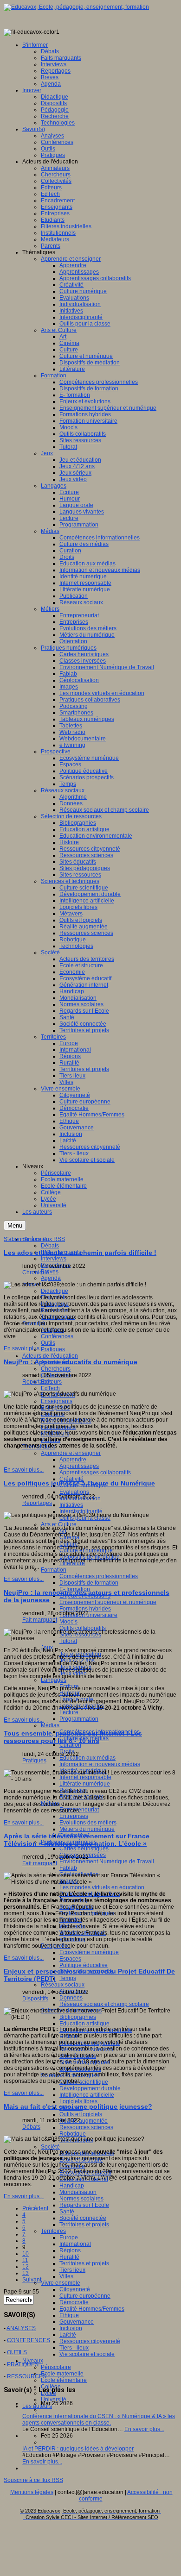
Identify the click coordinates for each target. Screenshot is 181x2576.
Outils (48, 1343)
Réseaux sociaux (63, 1985)
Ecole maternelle (62, 2374)
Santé (67, 2212)
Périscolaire (56, 2367)
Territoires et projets (84, 2225)
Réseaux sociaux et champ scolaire (104, 2004)
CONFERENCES (29, 2340)
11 (25, 2260)
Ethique (69, 2315)
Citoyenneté (75, 2289)
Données (71, 1998)
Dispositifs (35, 1999)
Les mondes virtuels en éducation (102, 1887)
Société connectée (83, 2218)
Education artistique (84, 2024)
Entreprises (74, 1816)
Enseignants (57, 1401)
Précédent (35, 2208)
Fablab (68, 1868)
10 (26, 2254)
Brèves (50, 1272)
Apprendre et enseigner (71, 1453)
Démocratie (74, 2302)
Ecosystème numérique (89, 1952)
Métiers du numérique (87, 1829)
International (75, 2244)
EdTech (50, 1388)
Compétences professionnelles (99, 1576)
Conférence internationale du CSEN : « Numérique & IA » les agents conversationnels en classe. (99, 2419)
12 (26, 2267)
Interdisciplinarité (81, 1511)
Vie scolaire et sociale (87, 2354)
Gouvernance (77, 2322)
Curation (70, 1745)
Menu (15, 1225)
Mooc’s (68, 1622)
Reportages (37, 1382)
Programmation (79, 1719)
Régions (70, 2250)
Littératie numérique (85, 1784)
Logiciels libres (78, 2101)
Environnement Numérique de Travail (107, 1861)
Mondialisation (78, 2192)
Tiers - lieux (74, 2348)
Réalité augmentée (84, 2121)
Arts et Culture (59, 1524)
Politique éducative (84, 1965)
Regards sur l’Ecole (84, 2205)
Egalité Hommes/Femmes (92, 2309)
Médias (50, 1725)
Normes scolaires (81, 2199)
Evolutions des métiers (88, 1823)
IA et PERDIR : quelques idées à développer (78, 2449)
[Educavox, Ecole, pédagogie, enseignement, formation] (76, 7)
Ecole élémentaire (64, 2380)
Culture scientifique (84, 2082)
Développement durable (90, 2088)
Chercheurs (56, 1369)
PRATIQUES (23, 2364)
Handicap (72, 2186)
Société (50, 2147)
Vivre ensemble (61, 2283)
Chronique (36, 1272)
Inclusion (71, 2328)
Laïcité (68, 2335)
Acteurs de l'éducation (50, 1356)
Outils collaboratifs (83, 1628)
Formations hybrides (85, 1609)
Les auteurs (37, 2406)
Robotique (73, 2134)
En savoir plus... (24, 1348)
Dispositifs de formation (89, 1583)
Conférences (57, 1336)
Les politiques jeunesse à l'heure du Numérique (79, 1483)
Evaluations (74, 1492)
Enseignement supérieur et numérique (108, 1602)
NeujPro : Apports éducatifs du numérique (71, 1362)
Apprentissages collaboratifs (95, 1473)
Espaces (70, 1959)
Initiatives (71, 1505)
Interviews (54, 1259)
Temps (68, 1978)
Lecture (69, 1712)
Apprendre (73, 1460)
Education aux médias (87, 1758)
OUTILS (17, 2352)
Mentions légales (32, 2492)
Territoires (53, 2231)
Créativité (71, 1479)
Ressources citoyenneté (90, 2341)
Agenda (51, 1278)
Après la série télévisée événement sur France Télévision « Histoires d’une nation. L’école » (77, 1840)
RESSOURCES (27, 2376)
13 (26, 2273)
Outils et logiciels (81, 2114)
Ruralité (69, 2257)
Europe (69, 2238)
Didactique (55, 1291)
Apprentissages (79, 1466)
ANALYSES (21, 2328)
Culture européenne (85, 2296)
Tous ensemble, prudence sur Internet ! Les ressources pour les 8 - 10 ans (73, 1737)
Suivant (32, 2280)
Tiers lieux (72, 2270)
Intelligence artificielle (87, 2095)
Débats (50, 1246)
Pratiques (53, 1349)
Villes (66, 2276)
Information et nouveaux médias (100, 1764)
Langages (54, 1680)
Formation (54, 1570)
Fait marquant (40, 1620)
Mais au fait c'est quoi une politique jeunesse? (78, 2106)
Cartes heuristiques (84, 1849)
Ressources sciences (86, 2127)
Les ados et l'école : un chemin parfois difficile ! (80, 1253)
